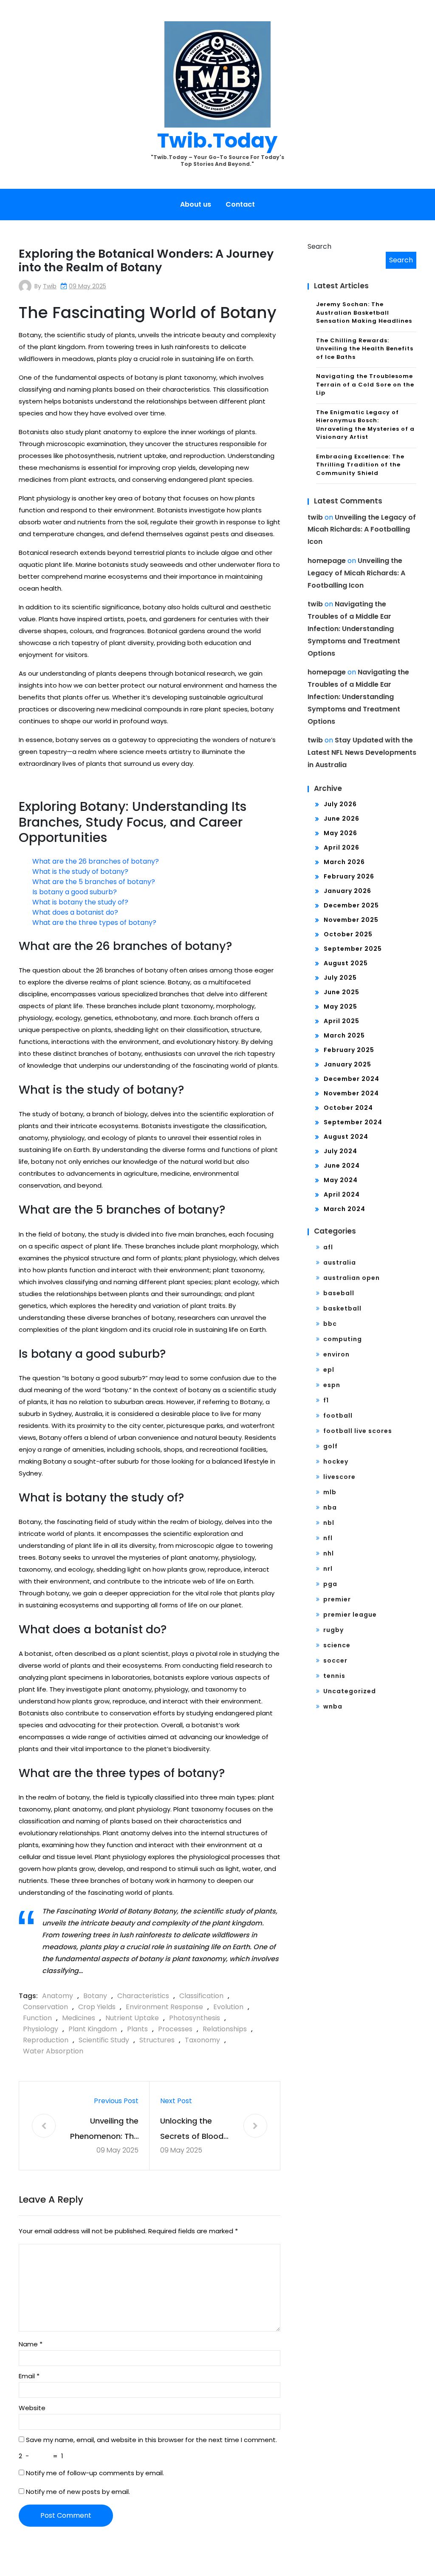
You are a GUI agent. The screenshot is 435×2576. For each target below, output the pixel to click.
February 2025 (349, 1050)
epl (329, 1370)
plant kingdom (93, 2029)
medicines (79, 2018)
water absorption (53, 2051)
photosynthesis (195, 2018)
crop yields (97, 2007)
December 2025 (351, 905)
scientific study (104, 2040)
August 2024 (346, 1137)
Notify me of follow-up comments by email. (95, 2473)
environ (336, 1354)
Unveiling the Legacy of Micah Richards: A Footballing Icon (362, 530)
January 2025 (347, 1064)
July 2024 (340, 1151)
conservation (45, 2007)
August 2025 (346, 963)
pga (330, 1584)
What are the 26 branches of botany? (96, 861)
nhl (329, 1553)
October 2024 (348, 1108)
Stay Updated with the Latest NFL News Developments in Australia (362, 752)
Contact (240, 204)
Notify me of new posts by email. (78, 2492)
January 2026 (347, 891)
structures (157, 2040)
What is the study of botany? (80, 871)
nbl (329, 1523)
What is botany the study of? (80, 902)
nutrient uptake (132, 2018)
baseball (339, 1293)
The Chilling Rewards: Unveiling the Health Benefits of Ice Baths (365, 349)
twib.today (217, 141)
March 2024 (345, 1209)
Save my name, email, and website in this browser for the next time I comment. (151, 2440)
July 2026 (340, 804)
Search (319, 246)
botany (95, 1996)
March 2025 (344, 1035)
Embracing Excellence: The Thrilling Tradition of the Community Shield (360, 465)
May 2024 (341, 1180)
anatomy (58, 1996)
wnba (333, 1706)
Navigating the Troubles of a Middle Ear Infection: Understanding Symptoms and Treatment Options (354, 628)
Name (31, 2344)
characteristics (143, 1996)
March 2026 (344, 862)
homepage (327, 561)
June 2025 (342, 992)
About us (196, 204)
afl (328, 1247)
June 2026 (342, 819)
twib (50, 286)
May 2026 (340, 833)
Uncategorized (350, 1691)
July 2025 (340, 978)
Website (32, 2408)
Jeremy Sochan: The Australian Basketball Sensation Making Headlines (364, 313)
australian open (352, 1278)
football (338, 1416)
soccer (335, 1660)
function (37, 2018)
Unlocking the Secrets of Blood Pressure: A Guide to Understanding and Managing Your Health (194, 2130)
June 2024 (342, 1166)
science (337, 1645)
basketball (342, 1308)
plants (137, 2029)
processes (175, 2029)
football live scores (358, 1431)
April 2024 (342, 1194)
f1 (326, 1400)
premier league (350, 1615)
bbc (330, 1324)
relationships (225, 2029)
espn (332, 1385)
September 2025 (353, 949)
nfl (328, 1538)
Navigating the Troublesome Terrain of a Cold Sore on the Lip (365, 384)
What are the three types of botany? (94, 923)
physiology (41, 2029)
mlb (330, 1492)
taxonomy (202, 2040)
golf (330, 1446)
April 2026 (342, 847)
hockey (336, 1461)
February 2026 (349, 876)
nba (330, 1507)
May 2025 (340, 1007)
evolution (228, 2007)
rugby (333, 1630)
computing (343, 1339)
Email (29, 2376)
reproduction (46, 2040)
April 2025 (342, 1021)
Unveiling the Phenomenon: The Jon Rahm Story (104, 2130)
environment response (164, 2007)
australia (340, 1262)
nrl (328, 1569)
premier (337, 1599)
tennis (334, 1676)
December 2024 (352, 1079)
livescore (339, 1477)
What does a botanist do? (75, 912)
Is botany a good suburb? (75, 892)
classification (201, 1996)
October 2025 (348, 934)
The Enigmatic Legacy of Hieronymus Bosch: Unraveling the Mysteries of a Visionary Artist (365, 425)
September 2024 (353, 1122)
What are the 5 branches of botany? (94, 882)
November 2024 (351, 1093)
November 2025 (351, 920)
